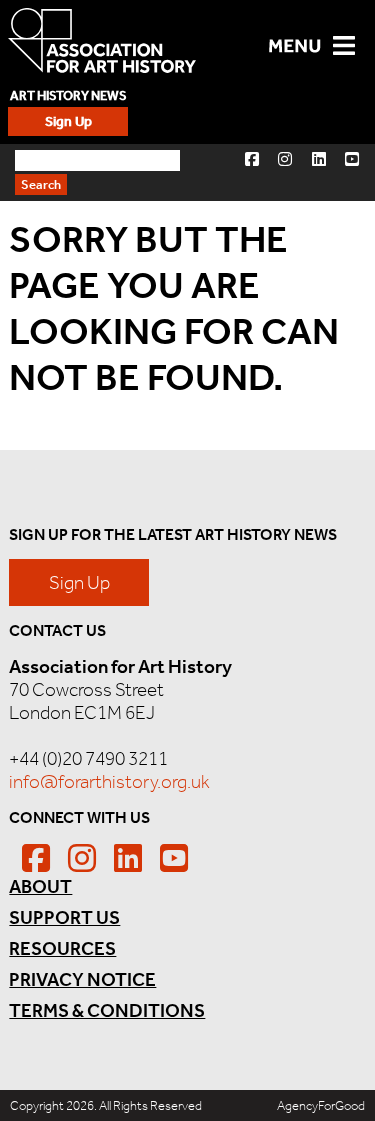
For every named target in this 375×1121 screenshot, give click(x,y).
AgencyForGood (321, 1105)
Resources (62, 948)
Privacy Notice (82, 979)
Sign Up (68, 121)
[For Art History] (102, 43)
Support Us (64, 917)
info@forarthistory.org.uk (109, 781)
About (40, 886)
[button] (252, 158)
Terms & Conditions (107, 1010)
